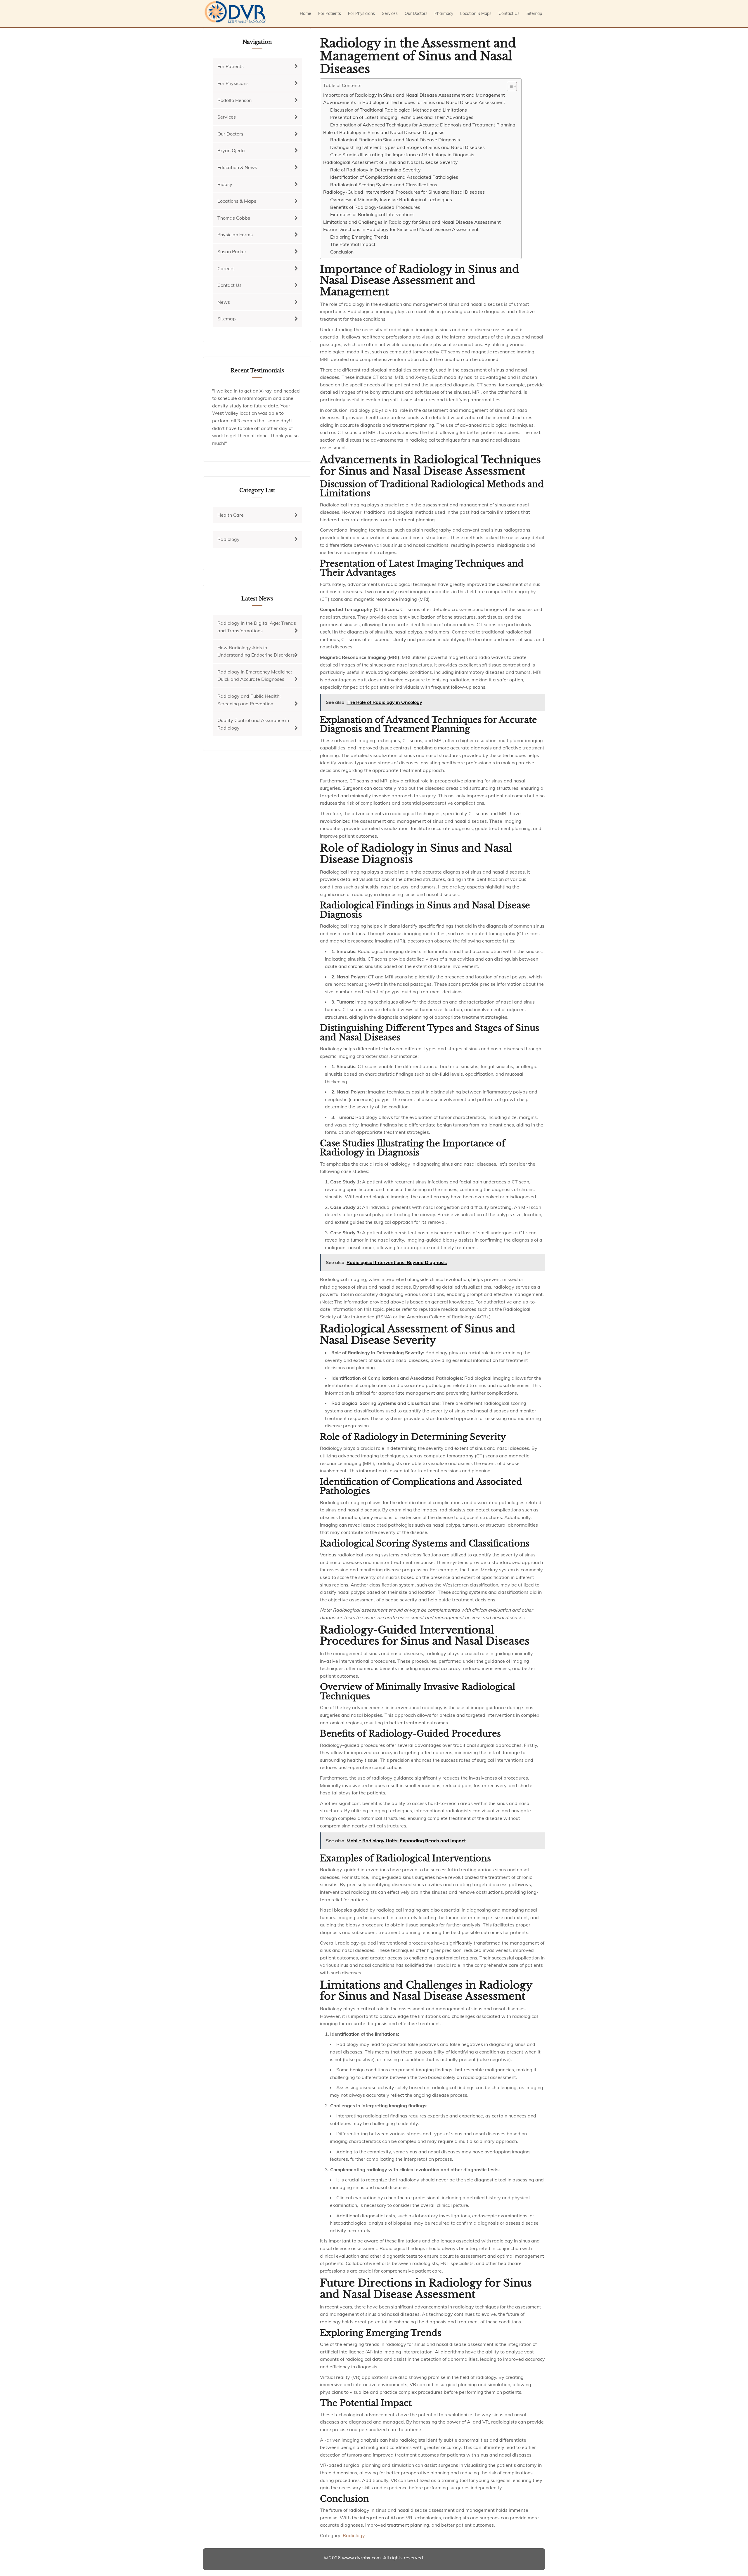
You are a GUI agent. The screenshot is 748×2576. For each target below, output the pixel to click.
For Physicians (361, 13)
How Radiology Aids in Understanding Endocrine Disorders (256, 651)
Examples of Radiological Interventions (372, 214)
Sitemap (534, 13)
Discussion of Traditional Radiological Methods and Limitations (399, 110)
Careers (226, 268)
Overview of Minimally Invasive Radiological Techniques (391, 199)
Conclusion (342, 252)
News (224, 302)
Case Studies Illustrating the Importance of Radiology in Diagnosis (402, 155)
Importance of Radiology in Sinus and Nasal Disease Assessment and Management (414, 95)
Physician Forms (235, 235)
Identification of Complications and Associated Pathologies (394, 177)
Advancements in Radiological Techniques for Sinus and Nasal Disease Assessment (414, 102)
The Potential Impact (353, 244)
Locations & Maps (237, 201)
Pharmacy (444, 13)
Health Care (231, 515)
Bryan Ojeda (231, 150)
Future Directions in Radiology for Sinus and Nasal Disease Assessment (401, 229)
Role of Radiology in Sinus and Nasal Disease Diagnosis (384, 132)
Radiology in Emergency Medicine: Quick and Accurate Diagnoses (255, 676)
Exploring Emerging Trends (359, 237)
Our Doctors (416, 13)
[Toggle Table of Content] (509, 86)
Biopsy (225, 184)
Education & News (237, 167)
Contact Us (509, 13)
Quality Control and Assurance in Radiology (253, 724)
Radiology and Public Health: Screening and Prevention (249, 700)
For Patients (330, 13)
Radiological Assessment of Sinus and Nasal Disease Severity (391, 162)
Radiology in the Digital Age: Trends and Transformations (257, 627)
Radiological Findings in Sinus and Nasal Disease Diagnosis (395, 140)
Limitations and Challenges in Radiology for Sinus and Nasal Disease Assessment (412, 222)
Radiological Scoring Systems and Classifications (384, 185)
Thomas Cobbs (234, 218)
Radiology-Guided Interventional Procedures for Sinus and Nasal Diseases (404, 192)
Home (305, 13)
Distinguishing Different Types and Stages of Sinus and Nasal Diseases (407, 147)
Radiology (354, 2535)
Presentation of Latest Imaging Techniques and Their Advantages (402, 117)
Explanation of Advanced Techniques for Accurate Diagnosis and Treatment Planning (423, 125)
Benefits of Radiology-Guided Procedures (375, 207)
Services (390, 13)
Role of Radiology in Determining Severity (375, 170)
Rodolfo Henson (234, 100)
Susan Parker (232, 251)
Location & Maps (476, 13)
